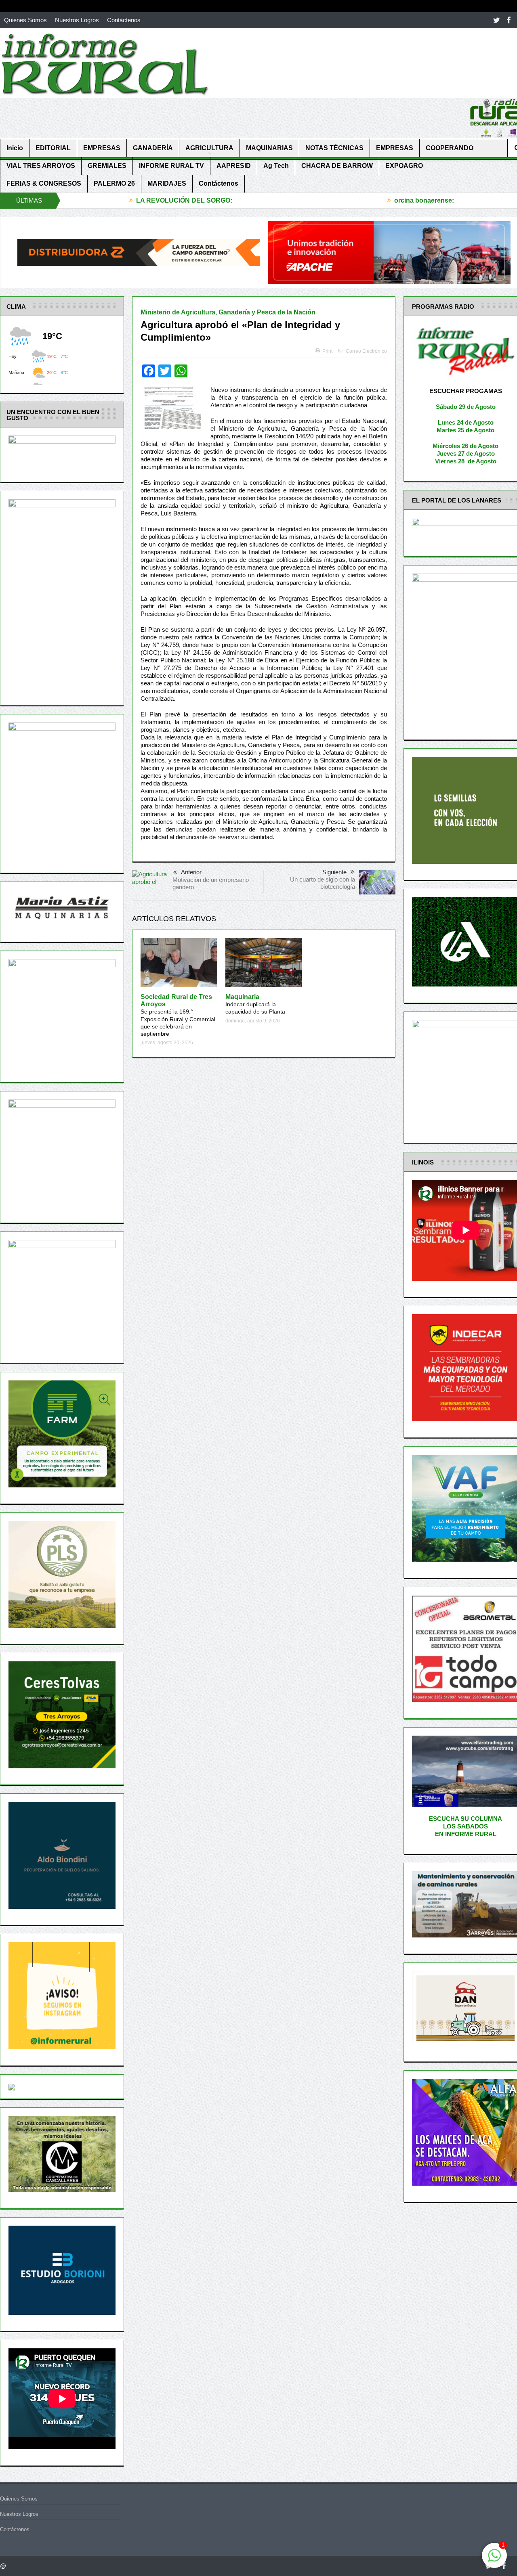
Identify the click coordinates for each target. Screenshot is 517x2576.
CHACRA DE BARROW (337, 166)
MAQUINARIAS (269, 148)
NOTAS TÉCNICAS (334, 148)
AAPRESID (234, 166)
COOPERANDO (450, 148)
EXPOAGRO (404, 166)
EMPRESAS (102, 148)
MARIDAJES (167, 183)
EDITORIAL (53, 148)
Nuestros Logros (77, 20)
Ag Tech (276, 166)
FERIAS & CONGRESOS (44, 183)
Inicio (15, 148)
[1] (494, 2560)
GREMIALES (107, 166)
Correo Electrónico (366, 351)
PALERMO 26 (114, 183)
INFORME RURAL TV (171, 166)
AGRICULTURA (209, 148)
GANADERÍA (153, 148)
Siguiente (334, 872)
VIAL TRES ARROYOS (41, 166)
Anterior (191, 872)
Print (327, 351)
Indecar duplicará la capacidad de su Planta (255, 1004)
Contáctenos (124, 20)
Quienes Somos (25, 20)
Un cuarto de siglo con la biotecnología (323, 883)
